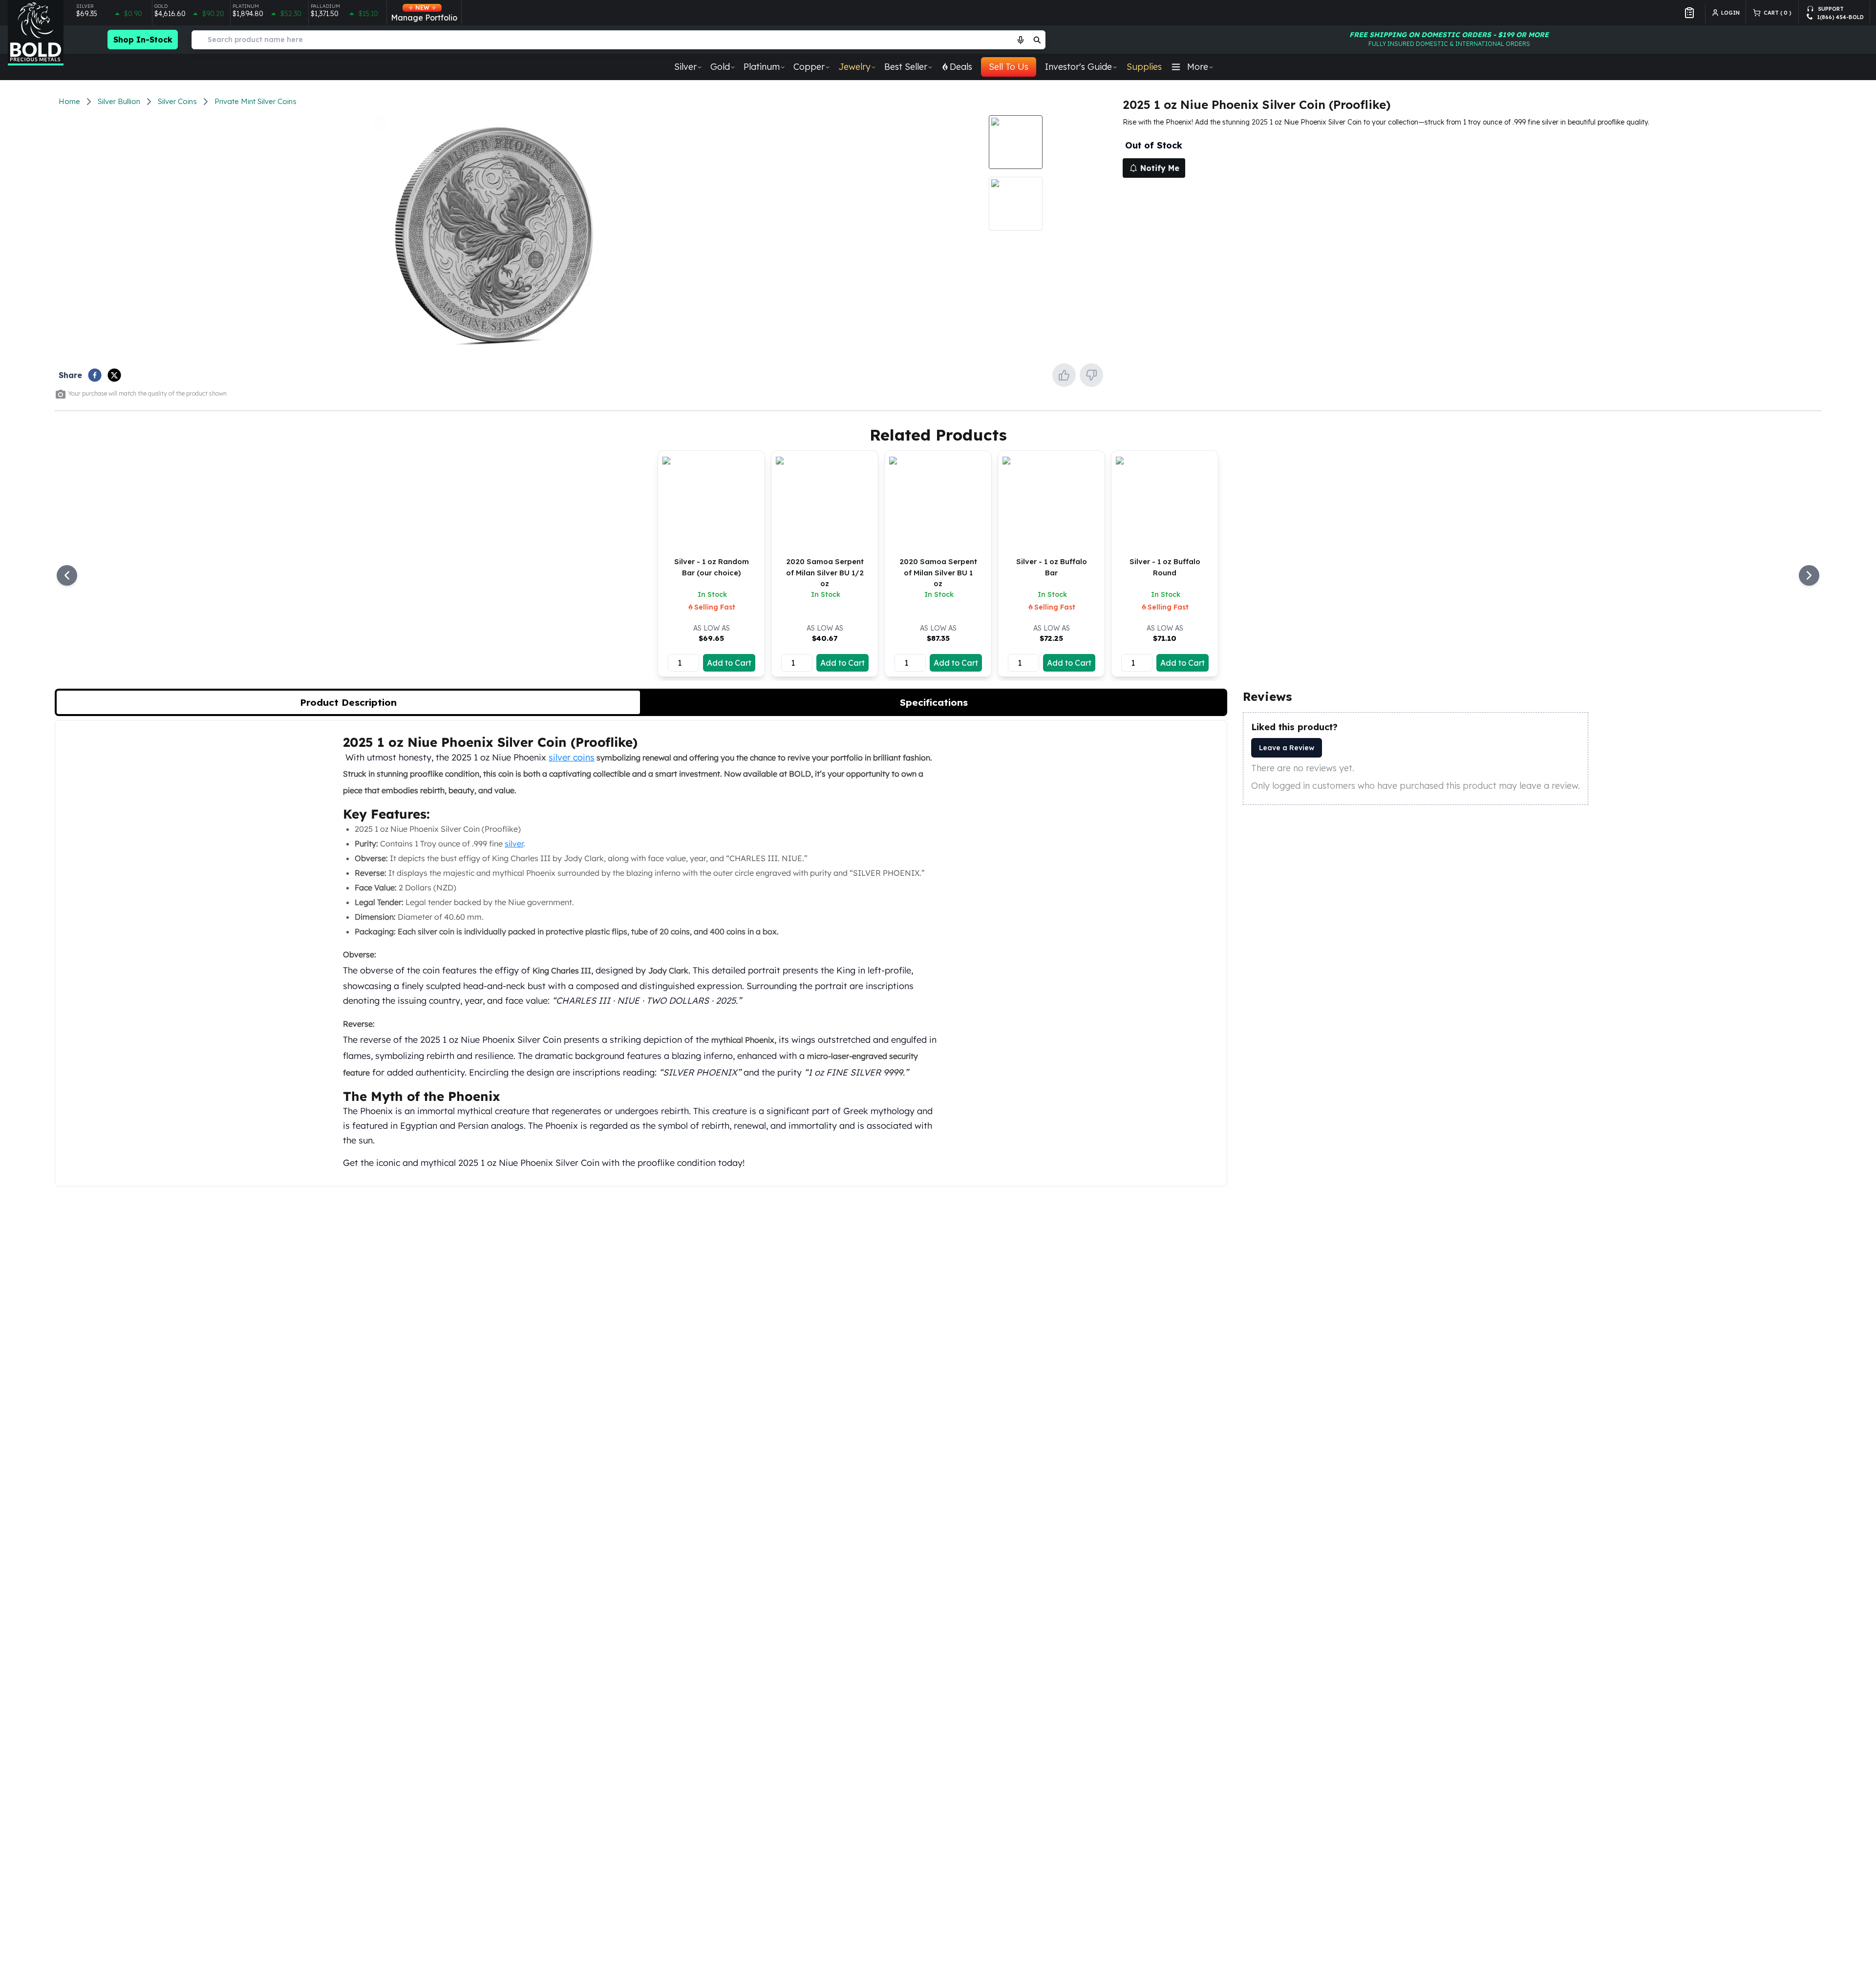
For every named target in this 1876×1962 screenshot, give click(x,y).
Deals (961, 67)
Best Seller (906, 67)
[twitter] (114, 375)
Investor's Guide (1078, 67)
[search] (1037, 40)
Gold (720, 67)
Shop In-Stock (143, 40)
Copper (809, 67)
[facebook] (95, 375)
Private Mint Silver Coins (256, 101)
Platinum (762, 67)
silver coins (572, 757)
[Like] (1064, 375)
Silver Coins (177, 101)
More (1198, 67)
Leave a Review (1287, 748)
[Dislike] (1091, 375)
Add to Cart (729, 663)
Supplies (1144, 67)
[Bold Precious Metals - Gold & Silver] (36, 33)
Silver (685, 67)
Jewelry (854, 67)
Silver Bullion (119, 101)
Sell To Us (1009, 67)
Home (69, 101)
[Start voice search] (1021, 40)
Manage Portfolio (424, 13)
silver (514, 844)
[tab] (348, 702)
